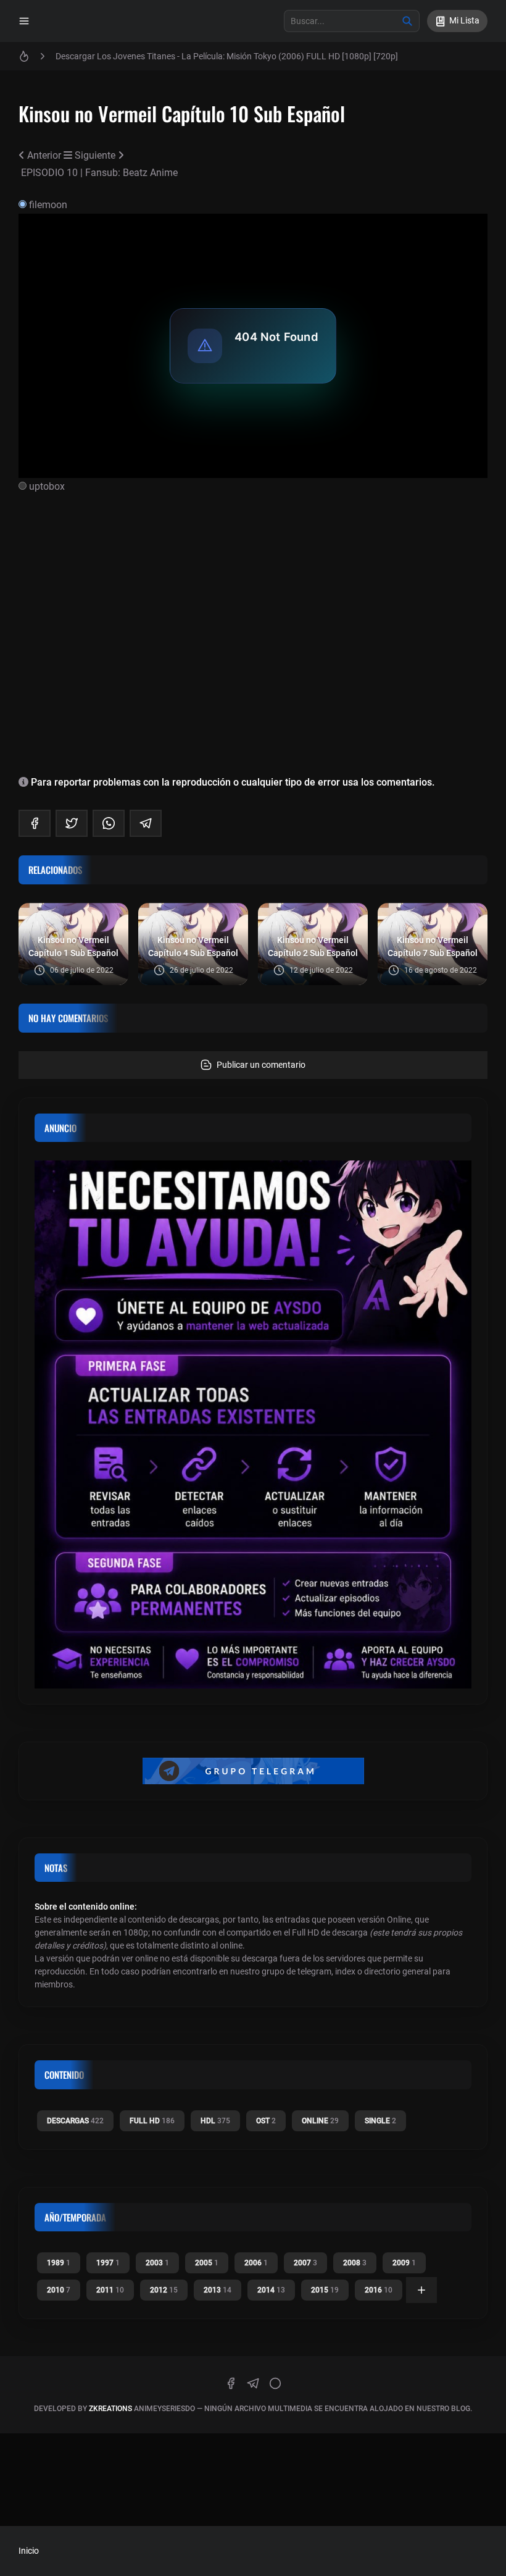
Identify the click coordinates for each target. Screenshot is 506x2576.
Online (320, 2121)
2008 (355, 2263)
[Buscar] (407, 21)
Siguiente (96, 155)
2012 (164, 2290)
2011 (110, 2290)
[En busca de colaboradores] (253, 1424)
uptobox (47, 486)
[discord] (275, 2383)
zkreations (110, 2409)
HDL (215, 2121)
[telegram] (146, 823)
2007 (305, 2263)
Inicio (29, 2551)
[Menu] (24, 21)
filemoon (48, 205)
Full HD (152, 2121)
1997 (108, 2263)
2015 (325, 2290)
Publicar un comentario (261, 1065)
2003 (157, 2263)
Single (380, 2121)
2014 (271, 2290)
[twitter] (72, 823)
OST (266, 2121)
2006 (256, 2263)
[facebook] (35, 823)
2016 (379, 2290)
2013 (218, 2290)
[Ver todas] (421, 2290)
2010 (59, 2290)
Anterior (44, 155)
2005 (207, 2263)
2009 (404, 2263)
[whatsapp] (109, 823)
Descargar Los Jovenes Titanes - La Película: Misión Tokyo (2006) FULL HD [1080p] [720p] (227, 56)
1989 (59, 2263)
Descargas (75, 2121)
